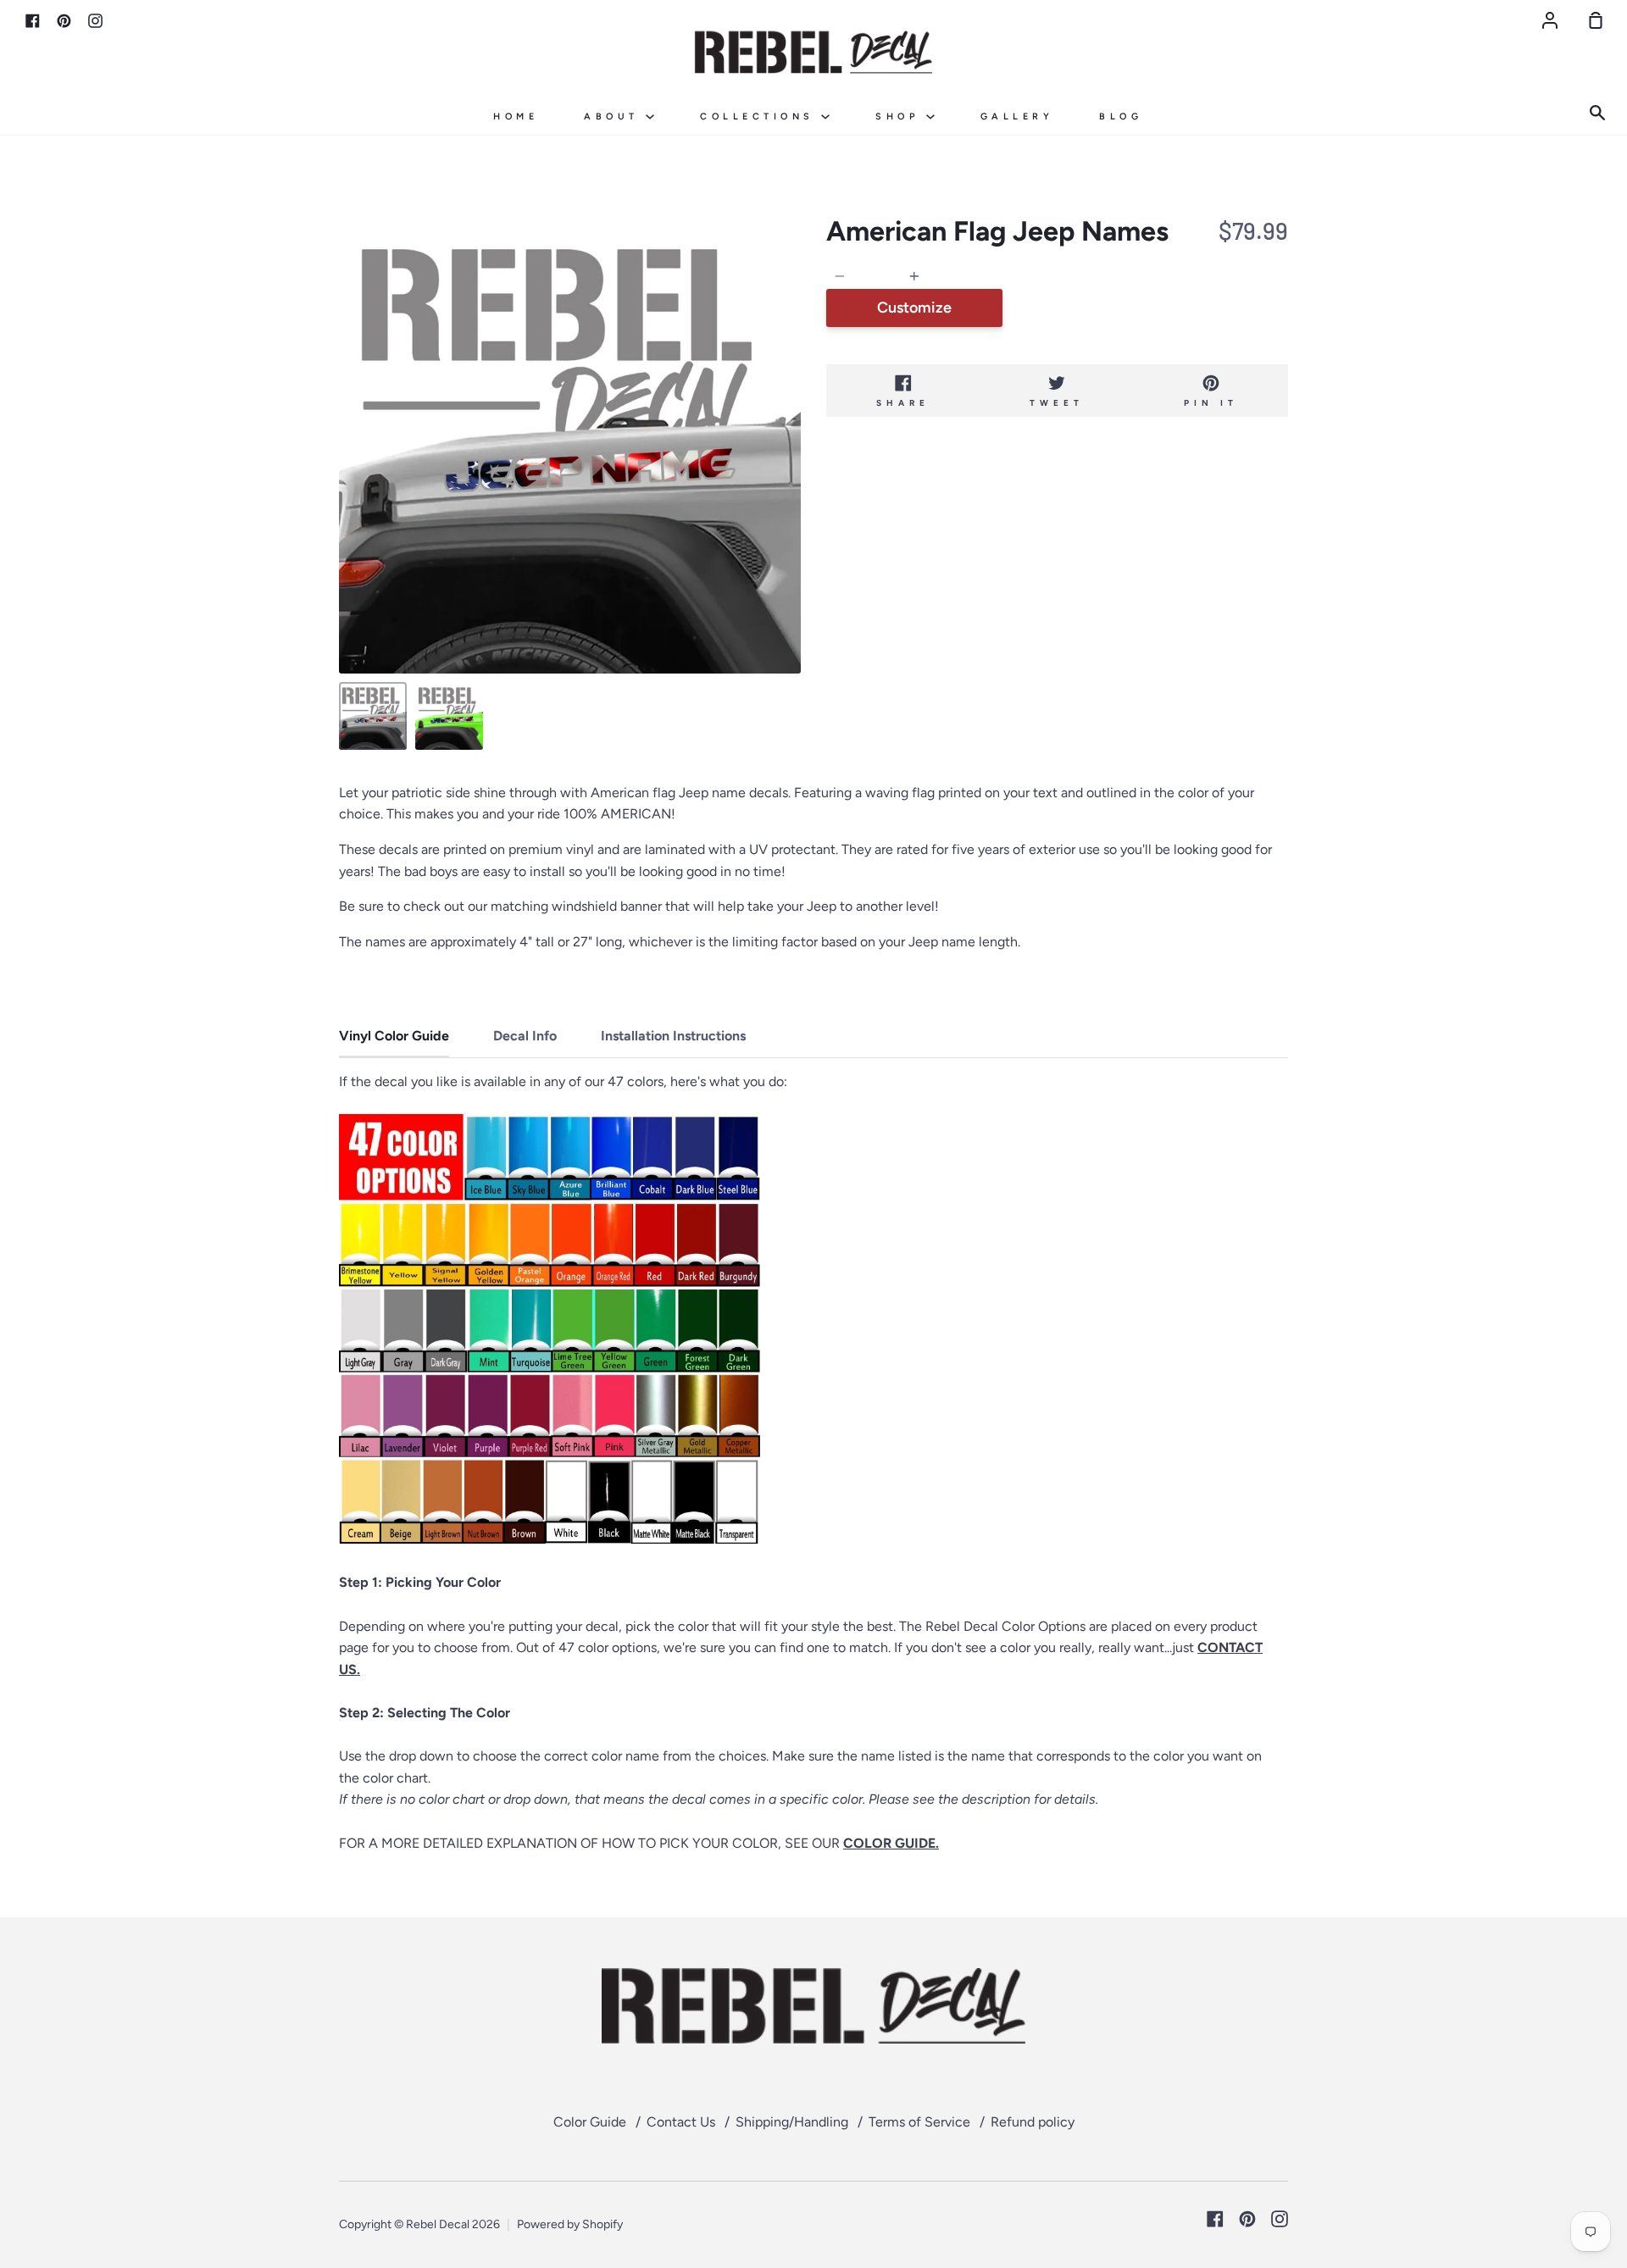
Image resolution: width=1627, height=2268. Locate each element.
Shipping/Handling (792, 2122)
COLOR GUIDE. (891, 1843)
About (615, 116)
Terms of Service (919, 2122)
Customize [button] (914, 308)
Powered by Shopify (570, 2224)
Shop (901, 116)
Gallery (1017, 116)
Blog (1121, 116)
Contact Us (681, 2122)
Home (516, 116)
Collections (761, 116)
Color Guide (590, 2122)
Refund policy (1033, 2122)
